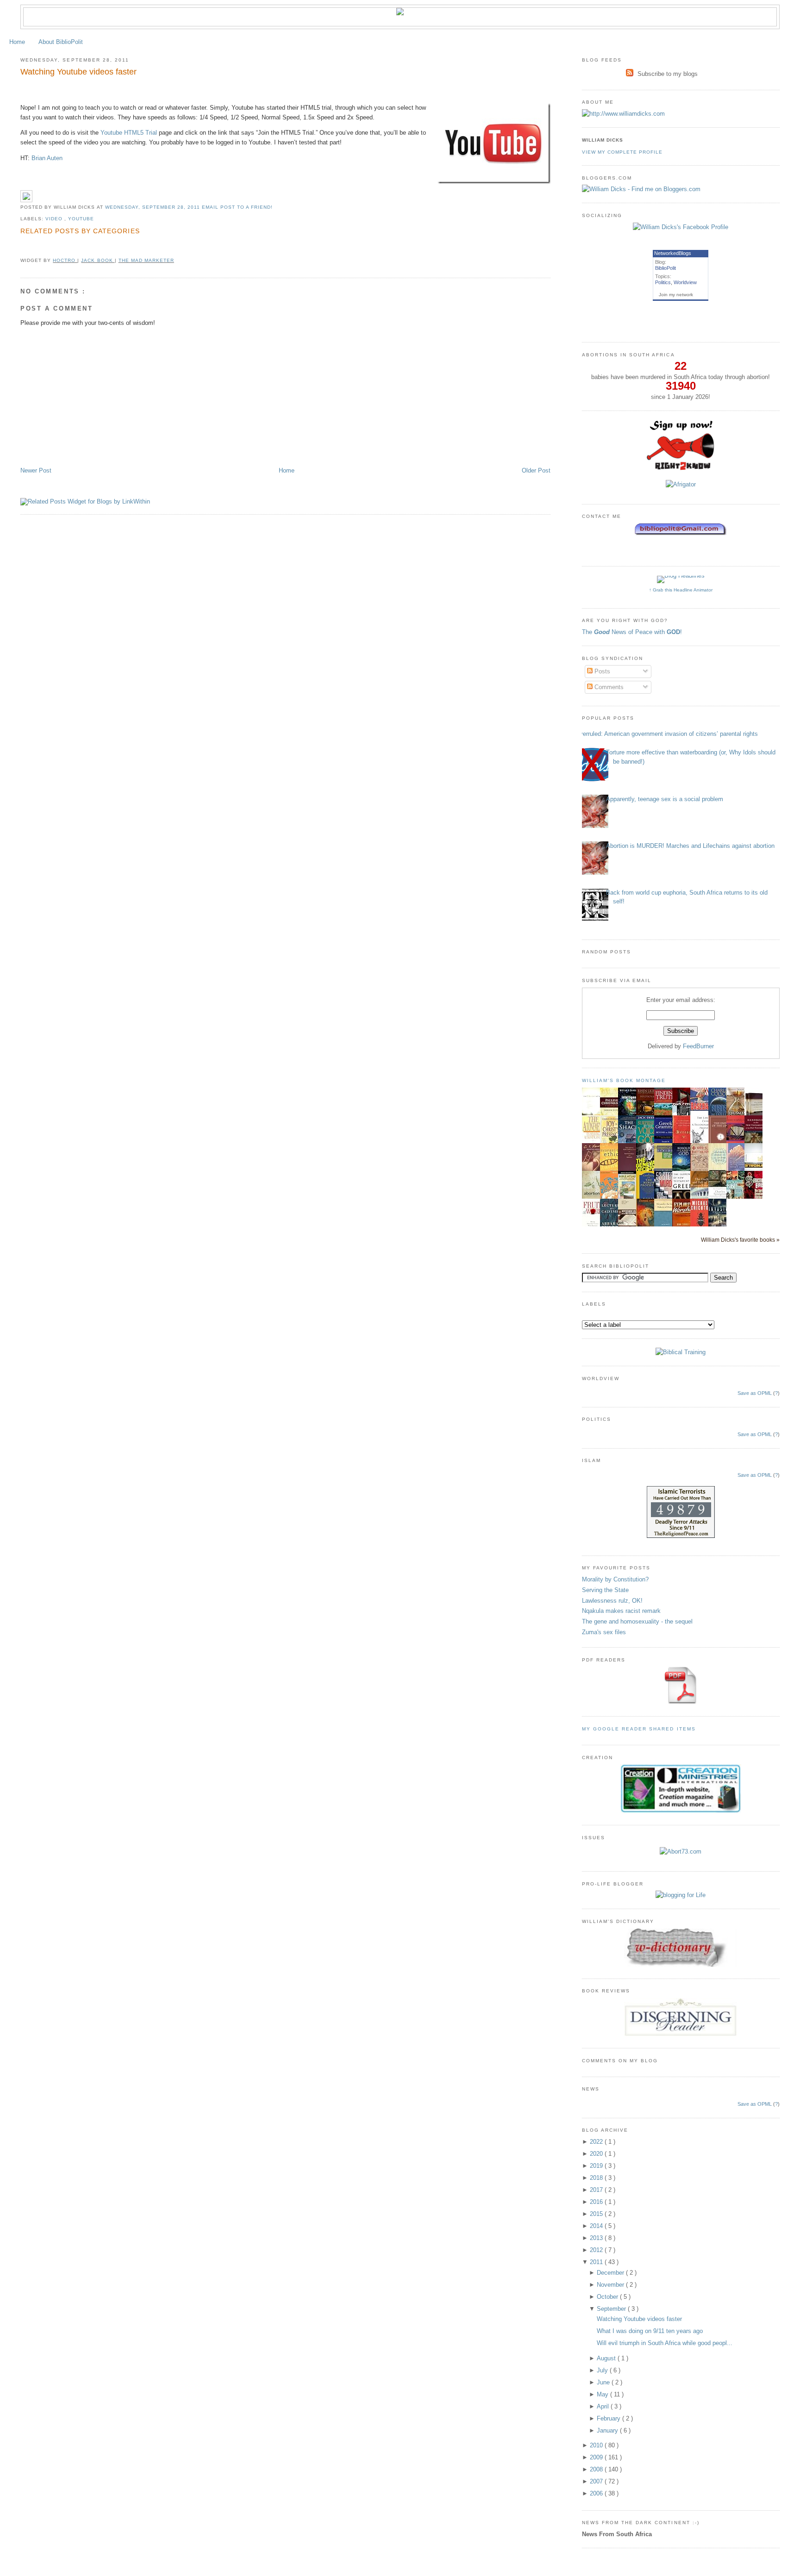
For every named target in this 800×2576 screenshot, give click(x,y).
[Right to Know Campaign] (681, 469)
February (609, 2418)
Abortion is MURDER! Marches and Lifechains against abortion (690, 846)
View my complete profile (622, 152)
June (604, 2382)
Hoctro (65, 260)
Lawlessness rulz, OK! (612, 1601)
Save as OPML (755, 1393)
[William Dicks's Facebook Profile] (681, 227)
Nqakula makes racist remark (621, 1611)
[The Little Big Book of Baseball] (702, 1109)
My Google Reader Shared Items (639, 1729)
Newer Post (36, 470)
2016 (597, 2202)
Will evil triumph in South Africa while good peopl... (665, 2343)
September (612, 2309)
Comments (608, 687)
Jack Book (98, 260)
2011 (597, 2262)
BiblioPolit (666, 268)
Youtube (81, 219)
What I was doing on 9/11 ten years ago (650, 2331)
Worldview (685, 282)
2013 (597, 2238)
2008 (597, 2469)
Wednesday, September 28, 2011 (153, 207)
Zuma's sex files (604, 1632)
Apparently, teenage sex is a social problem (665, 799)
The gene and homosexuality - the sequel (637, 1621)
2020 (597, 2154)
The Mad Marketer (146, 260)
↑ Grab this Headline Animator (681, 590)
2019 (597, 2166)
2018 (597, 2178)
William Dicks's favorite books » (740, 1240)
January (608, 2430)
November (611, 2285)
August (607, 2358)
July (603, 2370)
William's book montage (624, 1080)
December (611, 2273)
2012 (597, 2250)
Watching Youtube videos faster (78, 72)
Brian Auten (47, 158)
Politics (663, 282)
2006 (597, 2493)
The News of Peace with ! (632, 632)
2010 (597, 2445)
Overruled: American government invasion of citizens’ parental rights (666, 734)
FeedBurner (698, 1046)
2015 (597, 2214)
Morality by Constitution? (615, 1579)
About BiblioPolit (61, 42)
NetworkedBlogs (673, 253)
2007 (597, 2481)
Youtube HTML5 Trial (129, 133)
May (603, 2394)
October (608, 2297)
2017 (597, 2190)
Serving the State (605, 1590)
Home (17, 42)
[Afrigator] (681, 484)
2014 (597, 2226)
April (604, 2406)
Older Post (536, 470)
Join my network (676, 295)
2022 (597, 2142)
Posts (601, 671)
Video (55, 219)
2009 (597, 2457)
